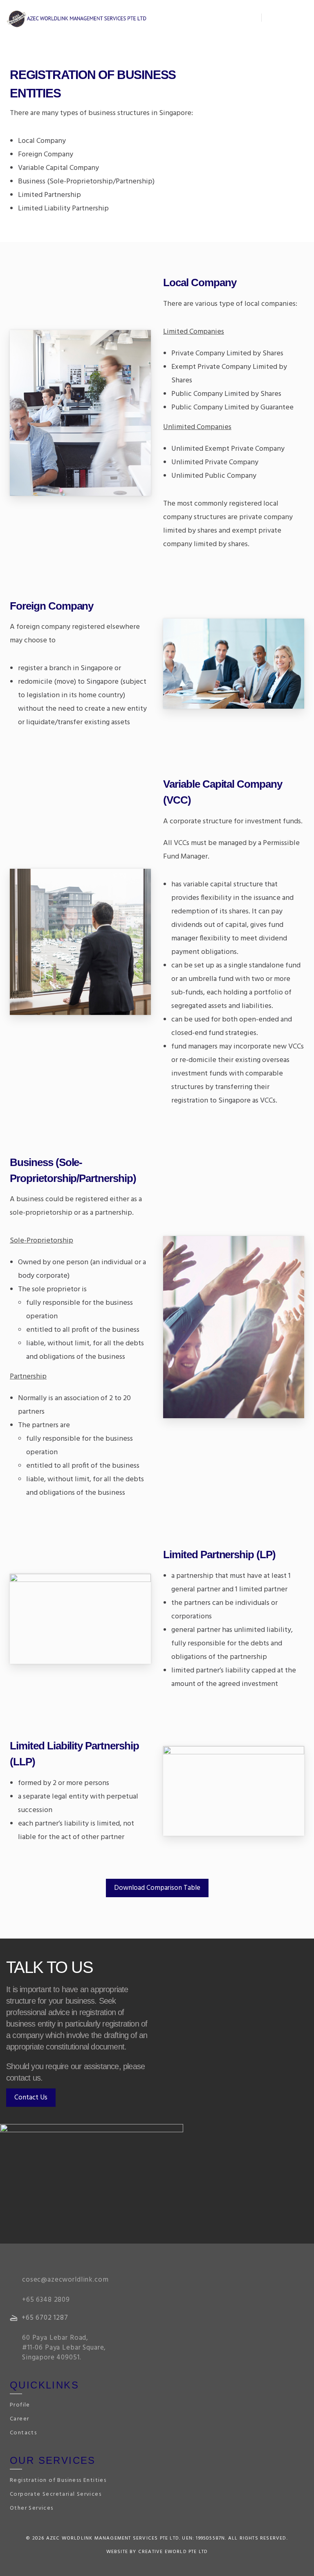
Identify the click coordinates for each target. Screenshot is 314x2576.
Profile (20, 2405)
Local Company (42, 141)
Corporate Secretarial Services (56, 2494)
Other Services (32, 2508)
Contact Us (31, 2098)
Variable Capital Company (58, 168)
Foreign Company (46, 155)
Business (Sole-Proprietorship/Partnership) (86, 182)
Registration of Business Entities (58, 2480)
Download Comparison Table (157, 1888)
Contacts (23, 2433)
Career (19, 2419)
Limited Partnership (49, 195)
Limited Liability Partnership (63, 209)
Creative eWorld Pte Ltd (173, 2552)
